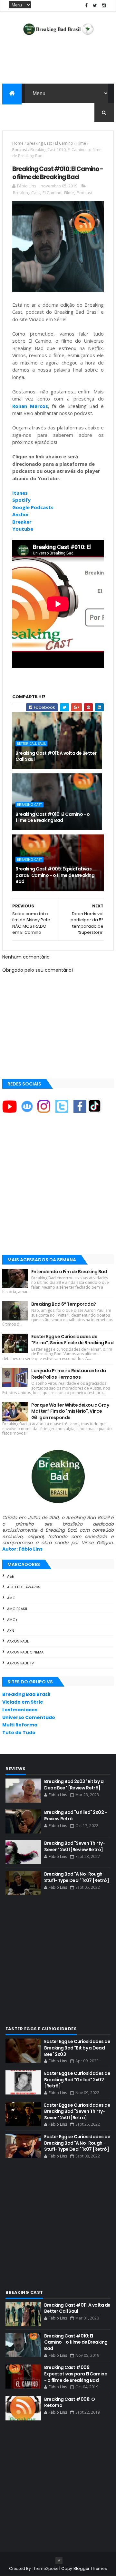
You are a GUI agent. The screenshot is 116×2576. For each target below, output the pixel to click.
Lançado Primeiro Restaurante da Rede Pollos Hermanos (69, 1374)
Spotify (21, 500)
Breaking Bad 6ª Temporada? (63, 1304)
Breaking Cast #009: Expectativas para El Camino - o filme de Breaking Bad (55, 875)
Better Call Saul (31, 743)
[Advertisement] (58, 1190)
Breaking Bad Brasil (26, 1694)
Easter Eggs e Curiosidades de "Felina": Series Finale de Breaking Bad (72, 1340)
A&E (10, 1576)
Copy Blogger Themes (84, 2568)
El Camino (64, 143)
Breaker (22, 522)
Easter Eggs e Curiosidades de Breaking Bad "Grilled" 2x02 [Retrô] (77, 2080)
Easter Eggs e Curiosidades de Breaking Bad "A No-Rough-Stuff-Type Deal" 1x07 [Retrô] (77, 2143)
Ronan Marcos (30, 406)
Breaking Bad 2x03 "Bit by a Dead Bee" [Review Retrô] (74, 1785)
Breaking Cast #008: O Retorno (69, 2402)
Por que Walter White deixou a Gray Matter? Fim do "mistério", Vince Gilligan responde (70, 1411)
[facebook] (86, 6)
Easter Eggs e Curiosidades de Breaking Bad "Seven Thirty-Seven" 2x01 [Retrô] (77, 2111)
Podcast (20, 150)
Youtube (23, 529)
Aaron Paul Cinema (25, 1652)
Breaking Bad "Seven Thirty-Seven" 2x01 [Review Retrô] (75, 1846)
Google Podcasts (33, 507)
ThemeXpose (45, 2568)
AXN (11, 1631)
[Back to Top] (59, 2561)
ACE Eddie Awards (24, 1587)
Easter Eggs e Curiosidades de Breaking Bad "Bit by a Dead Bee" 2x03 (77, 2048)
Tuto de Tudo (19, 1733)
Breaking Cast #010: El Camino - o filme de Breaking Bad (53, 817)
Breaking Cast (39, 143)
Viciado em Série (23, 1702)
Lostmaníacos (20, 1710)
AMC (11, 1598)
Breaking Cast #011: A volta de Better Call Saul (56, 756)
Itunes (20, 493)
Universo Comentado (29, 1717)
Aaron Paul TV (20, 1663)
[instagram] (104, 6)
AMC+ (12, 1620)
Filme (81, 143)
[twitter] (95, 6)
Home (18, 143)
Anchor (21, 514)
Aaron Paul (18, 1641)
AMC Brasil (17, 1609)
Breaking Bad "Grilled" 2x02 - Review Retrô (76, 1815)
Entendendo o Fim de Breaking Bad (69, 1272)
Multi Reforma (20, 1725)
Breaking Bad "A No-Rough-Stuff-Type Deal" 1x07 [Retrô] (77, 1877)
